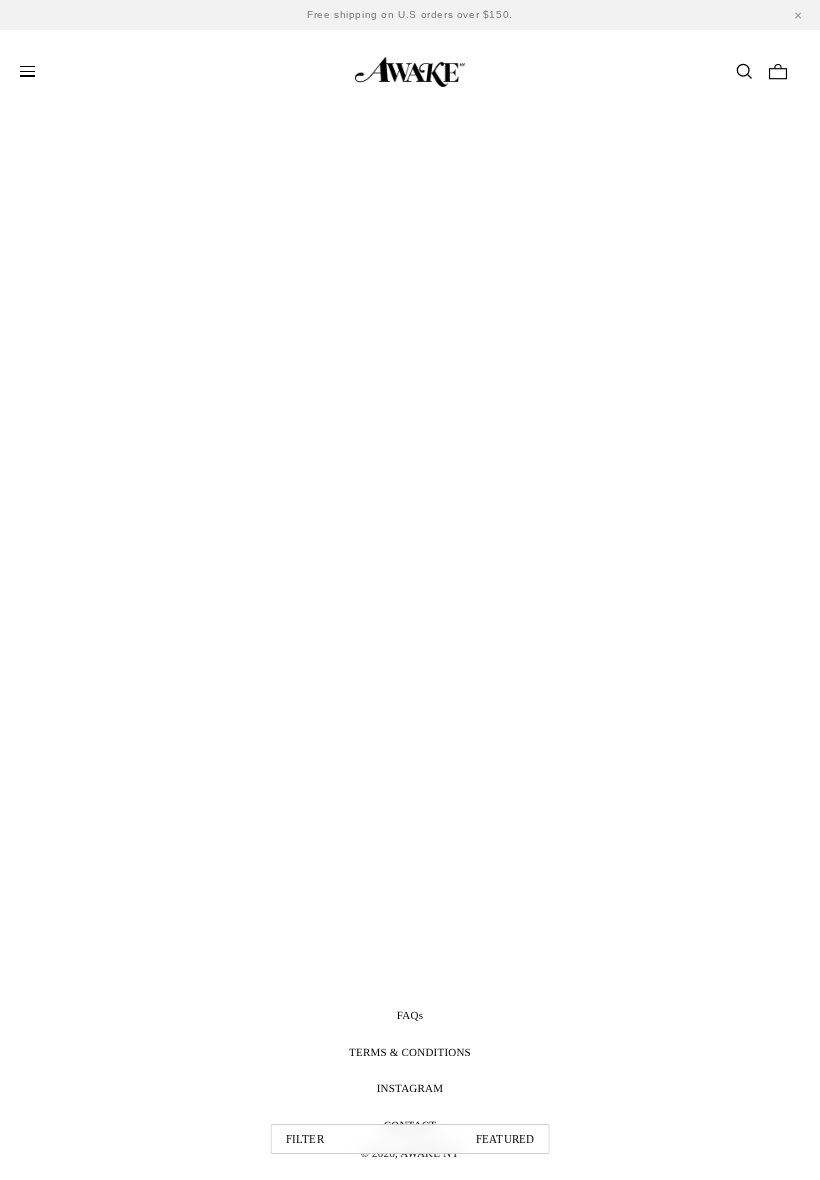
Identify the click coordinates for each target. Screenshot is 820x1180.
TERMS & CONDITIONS (410, 1053)
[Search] (744, 71)
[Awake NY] (410, 69)
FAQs (410, 1016)
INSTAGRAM (410, 1089)
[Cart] (778, 71)
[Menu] (27, 71)
